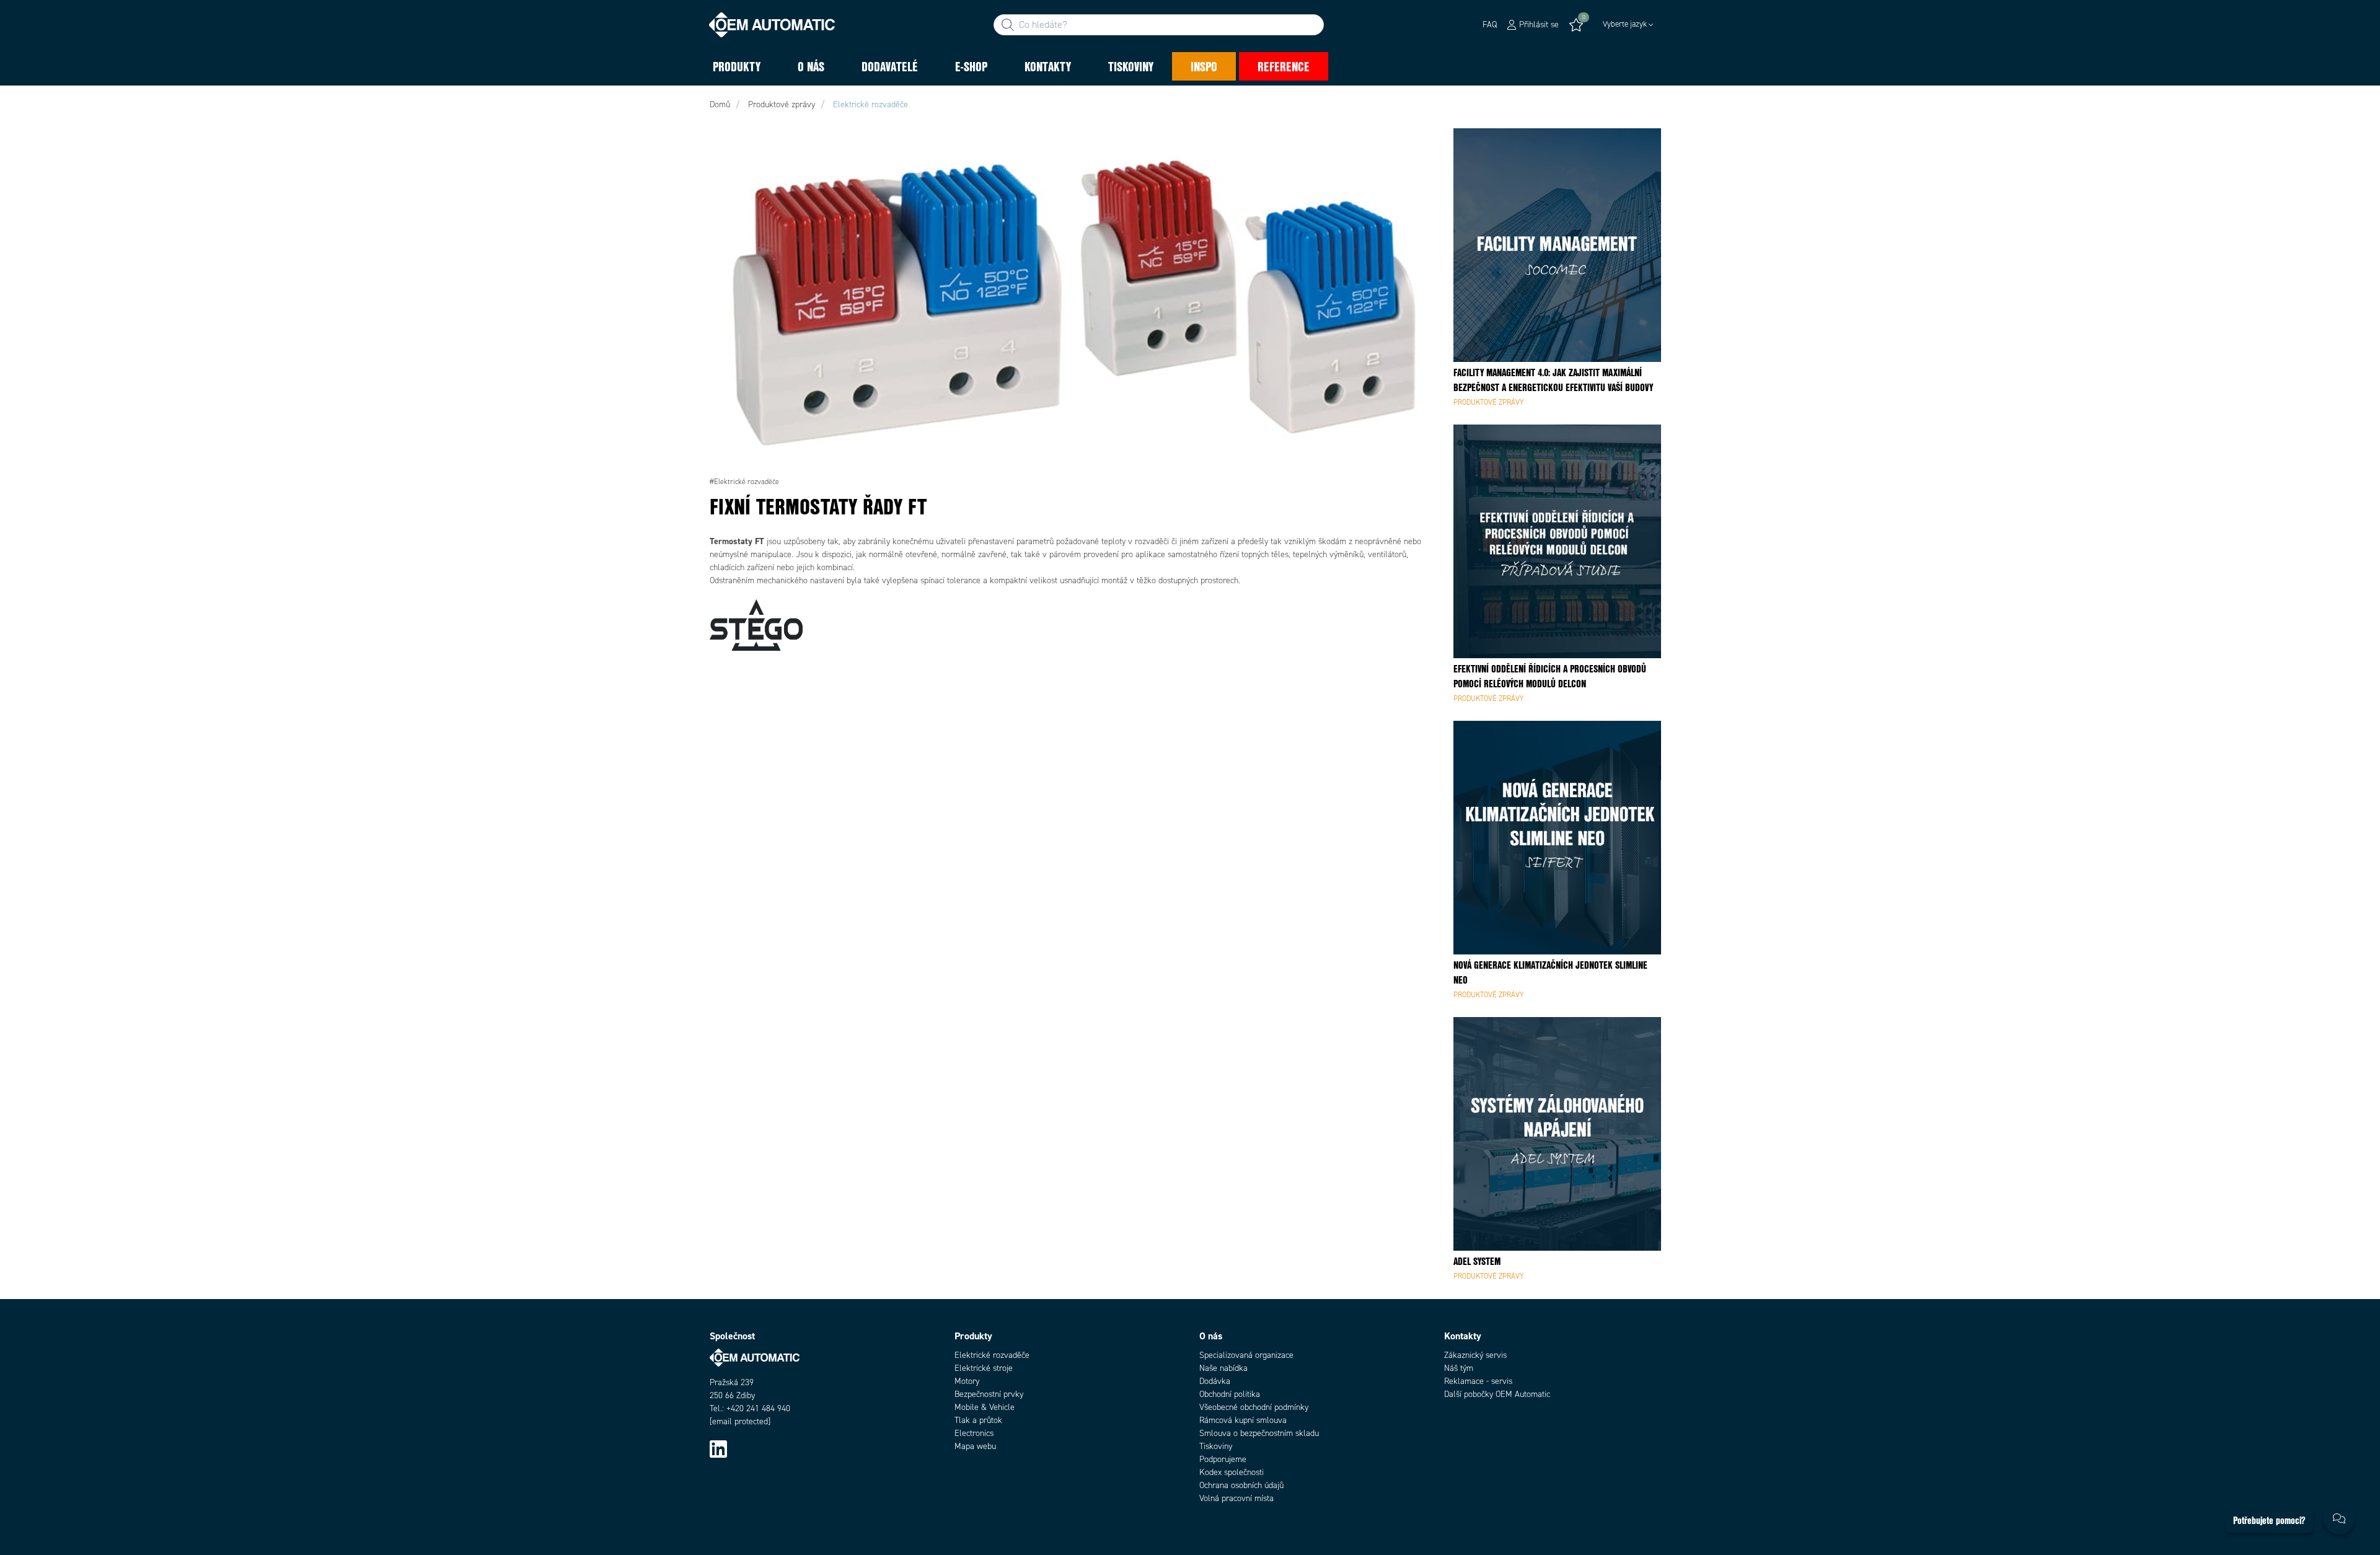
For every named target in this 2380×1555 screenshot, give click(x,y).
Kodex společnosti (1232, 1472)
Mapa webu (975, 1446)
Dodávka (1215, 1381)
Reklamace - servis (1478, 1381)
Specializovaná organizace (1246, 1355)
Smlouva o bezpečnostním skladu (1259, 1433)
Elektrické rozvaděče (992, 1355)
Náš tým (1459, 1368)
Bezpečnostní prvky (989, 1394)
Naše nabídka (1223, 1368)
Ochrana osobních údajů (1241, 1485)
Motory (967, 1381)
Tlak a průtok (978, 1420)
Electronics (974, 1433)
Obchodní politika (1230, 1394)
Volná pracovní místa (1236, 1498)
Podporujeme (1223, 1459)
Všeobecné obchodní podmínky (1254, 1407)
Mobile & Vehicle (985, 1407)
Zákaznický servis (1475, 1355)
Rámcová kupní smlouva (1243, 1420)
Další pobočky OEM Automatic (1497, 1394)
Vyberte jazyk (1625, 24)
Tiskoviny (1216, 1446)
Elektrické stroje (984, 1368)
